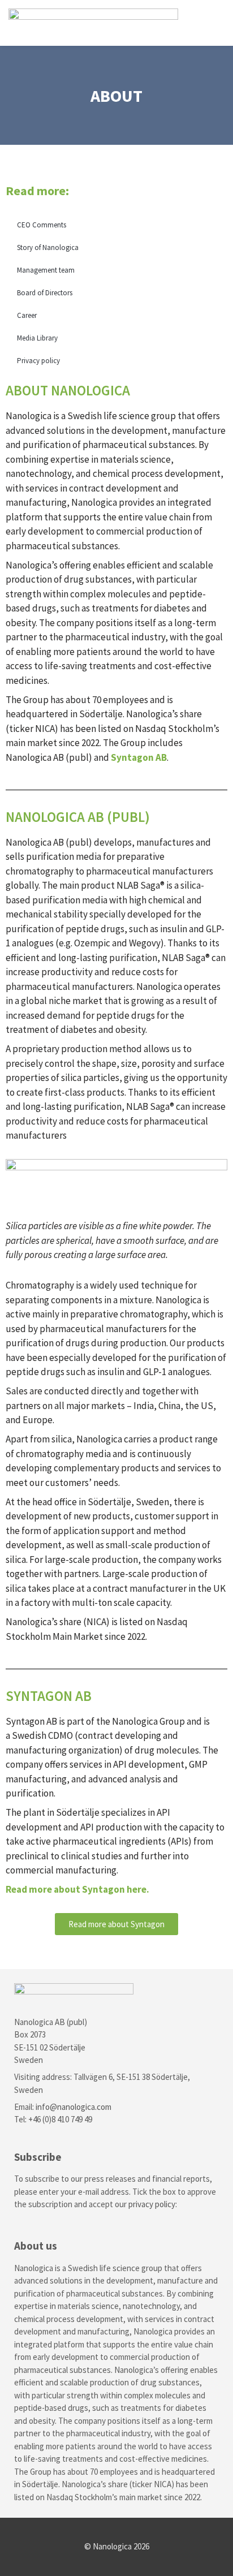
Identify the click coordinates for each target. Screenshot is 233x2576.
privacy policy (152, 2204)
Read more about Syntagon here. (77, 1889)
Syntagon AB (139, 757)
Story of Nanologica (48, 247)
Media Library (37, 338)
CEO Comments (42, 225)
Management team (46, 270)
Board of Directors (45, 293)
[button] (217, 23)
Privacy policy (38, 361)
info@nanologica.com (74, 2107)
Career (27, 315)
